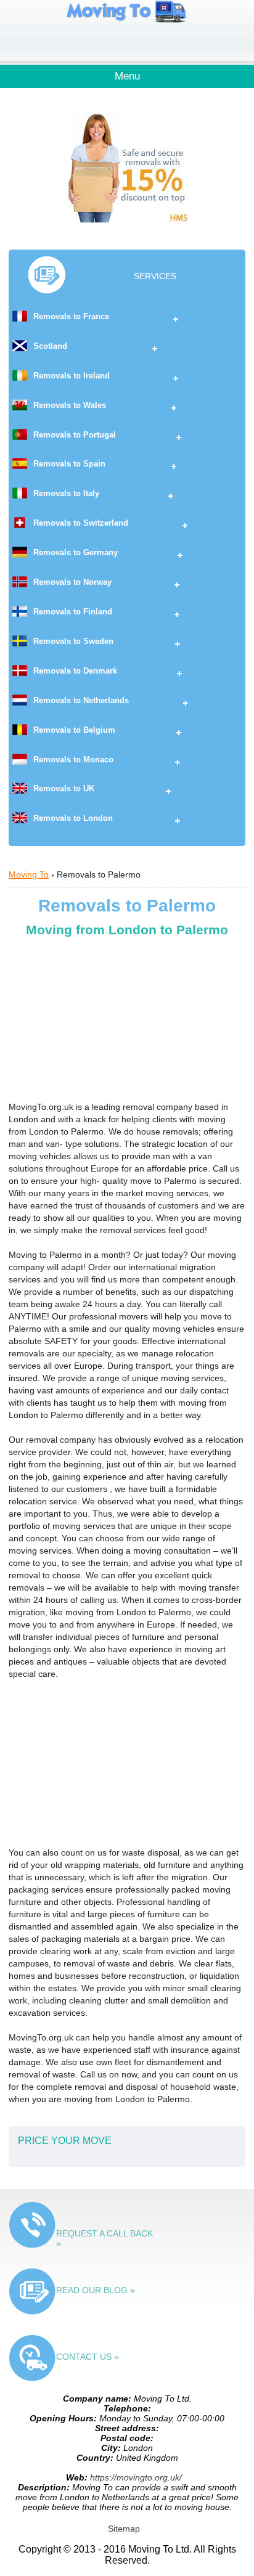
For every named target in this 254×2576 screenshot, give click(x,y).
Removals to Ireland (72, 376)
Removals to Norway (72, 582)
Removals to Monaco (73, 760)
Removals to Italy (66, 493)
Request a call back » (104, 2238)
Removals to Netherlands (81, 700)
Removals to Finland (73, 612)
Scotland (50, 346)
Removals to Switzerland (81, 523)
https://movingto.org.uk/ (136, 2477)
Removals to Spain (69, 464)
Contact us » (88, 2357)
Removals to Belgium (74, 730)
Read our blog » (96, 2290)
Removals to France (71, 316)
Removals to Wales (70, 405)
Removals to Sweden (73, 641)
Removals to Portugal (75, 435)
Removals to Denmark (75, 671)
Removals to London (73, 818)
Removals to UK (64, 789)
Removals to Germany (76, 552)
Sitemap (124, 2529)
